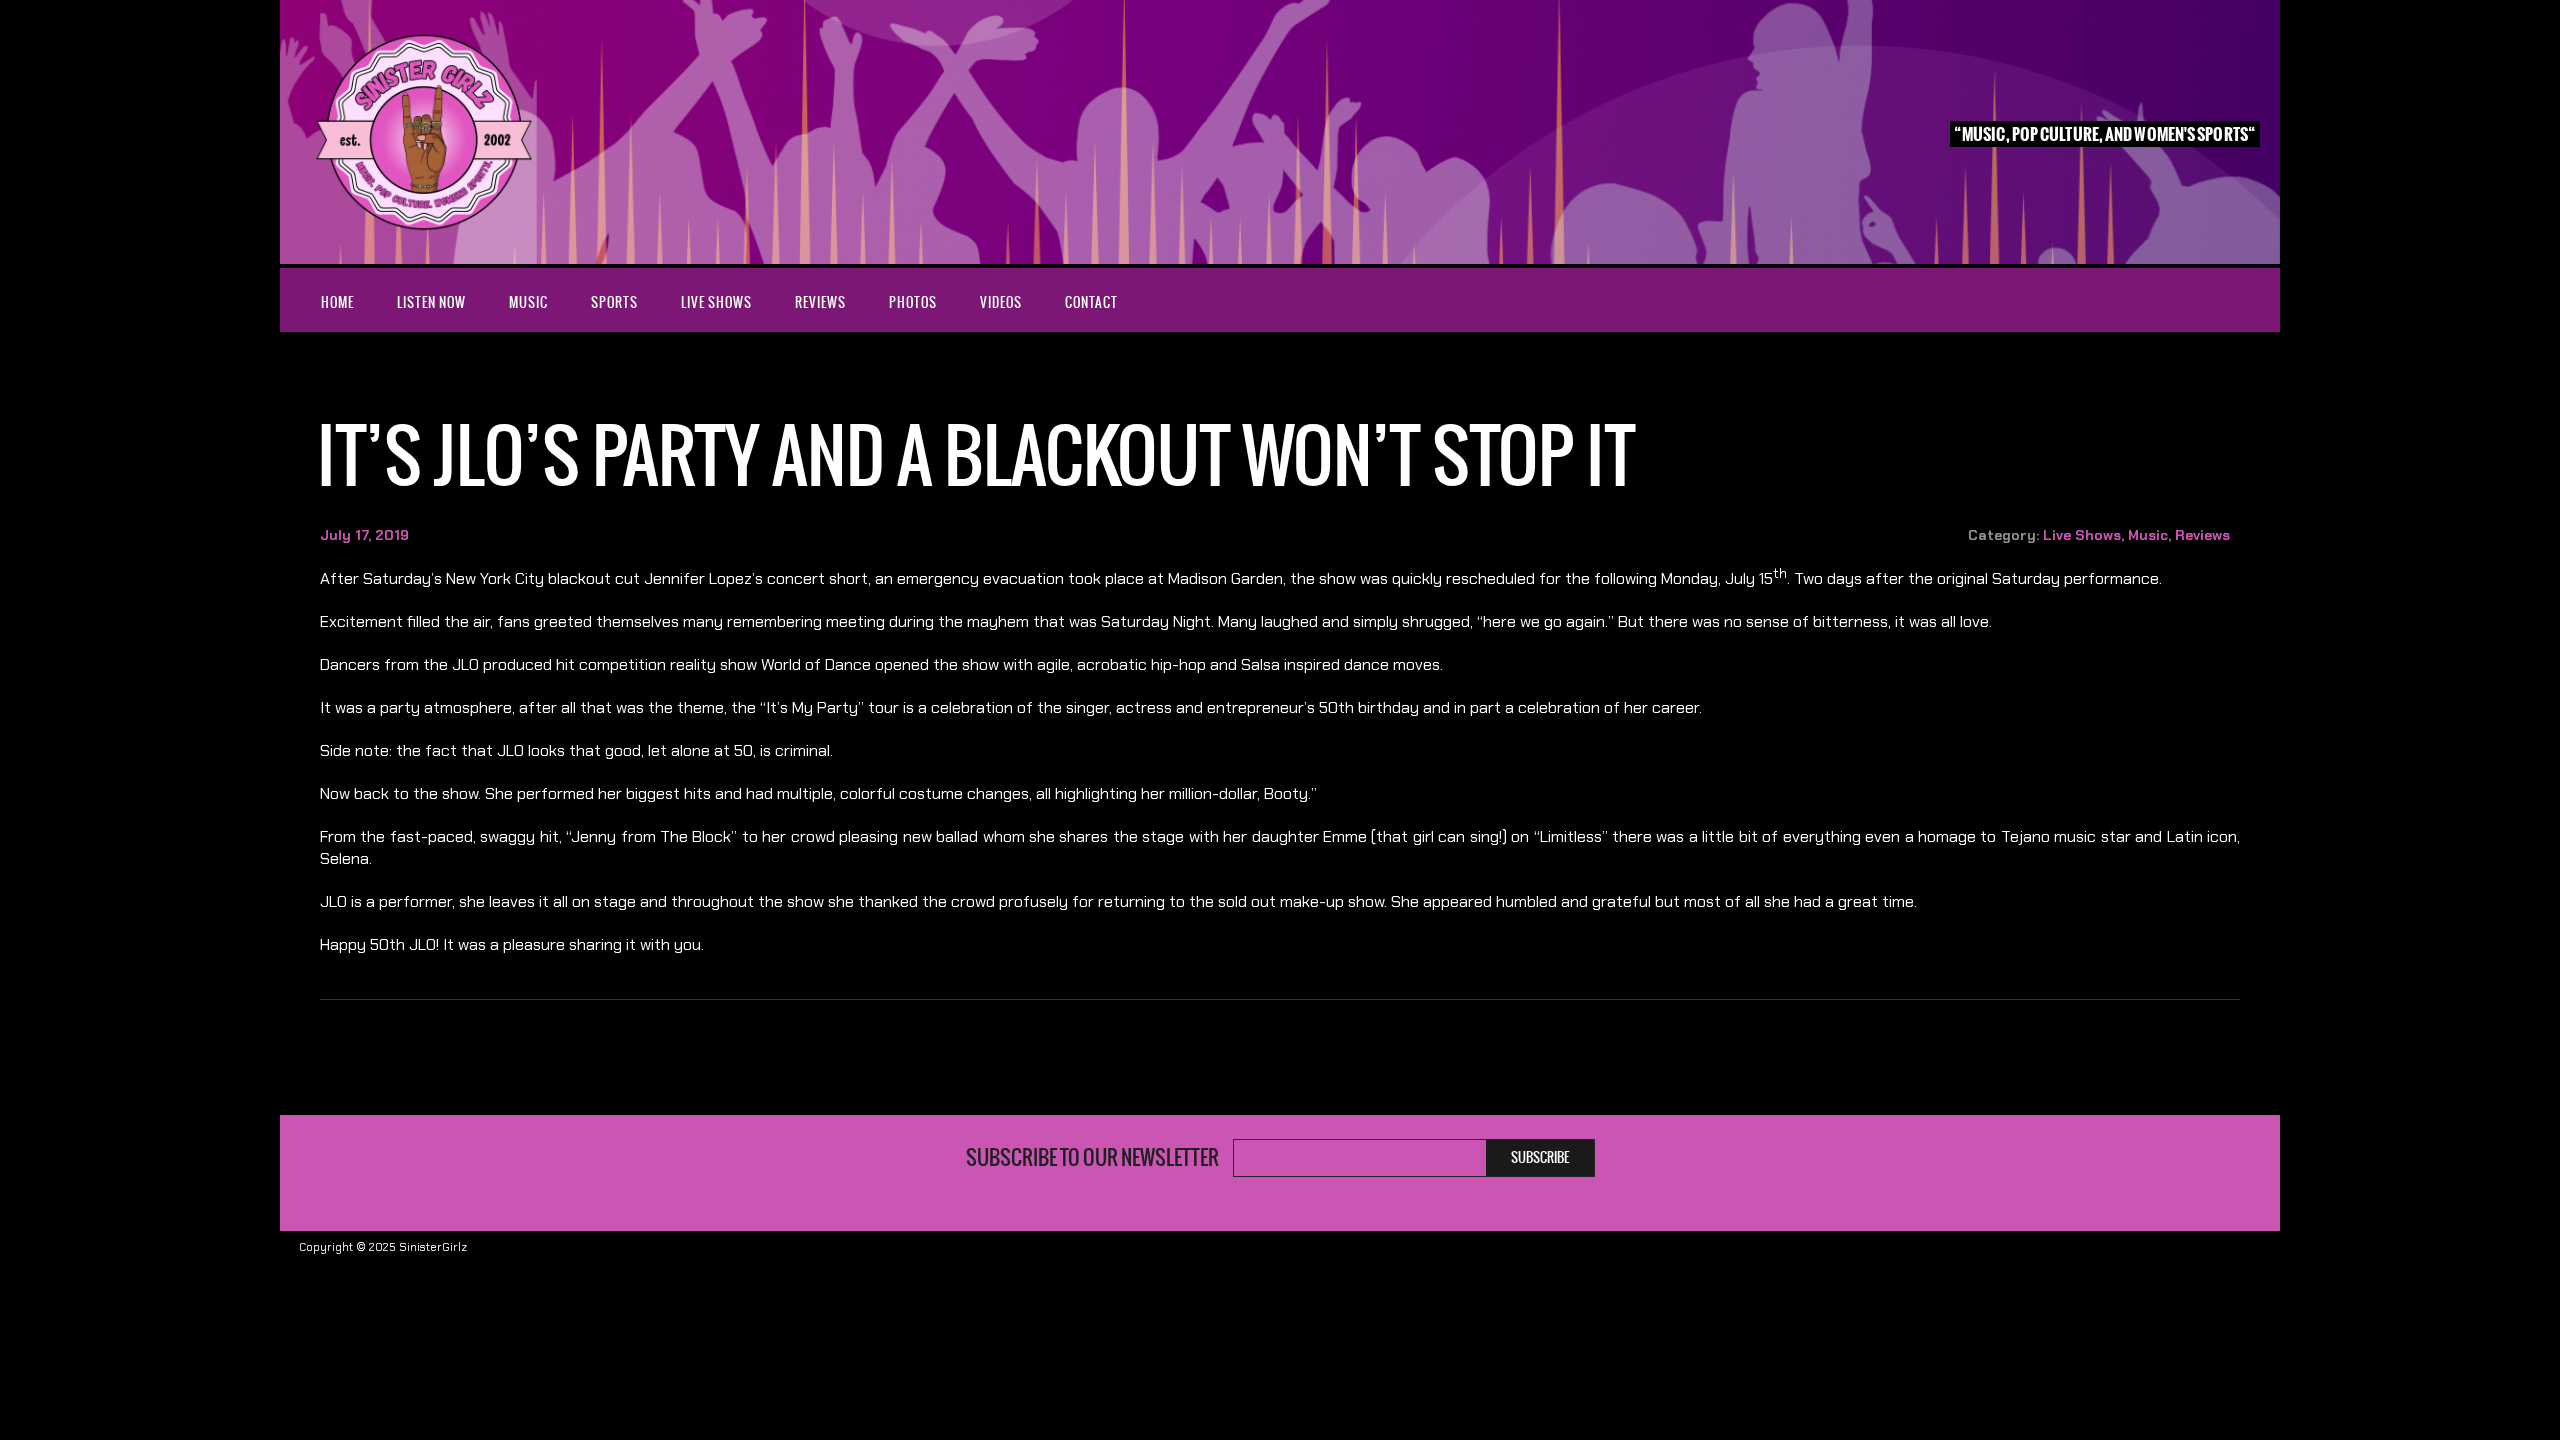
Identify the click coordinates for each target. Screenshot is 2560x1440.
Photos (913, 302)
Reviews (820, 302)
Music (528, 302)
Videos (1001, 302)
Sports (614, 302)
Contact (1091, 302)
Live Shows (716, 302)
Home (337, 302)
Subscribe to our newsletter (1092, 1158)
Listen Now (431, 302)
